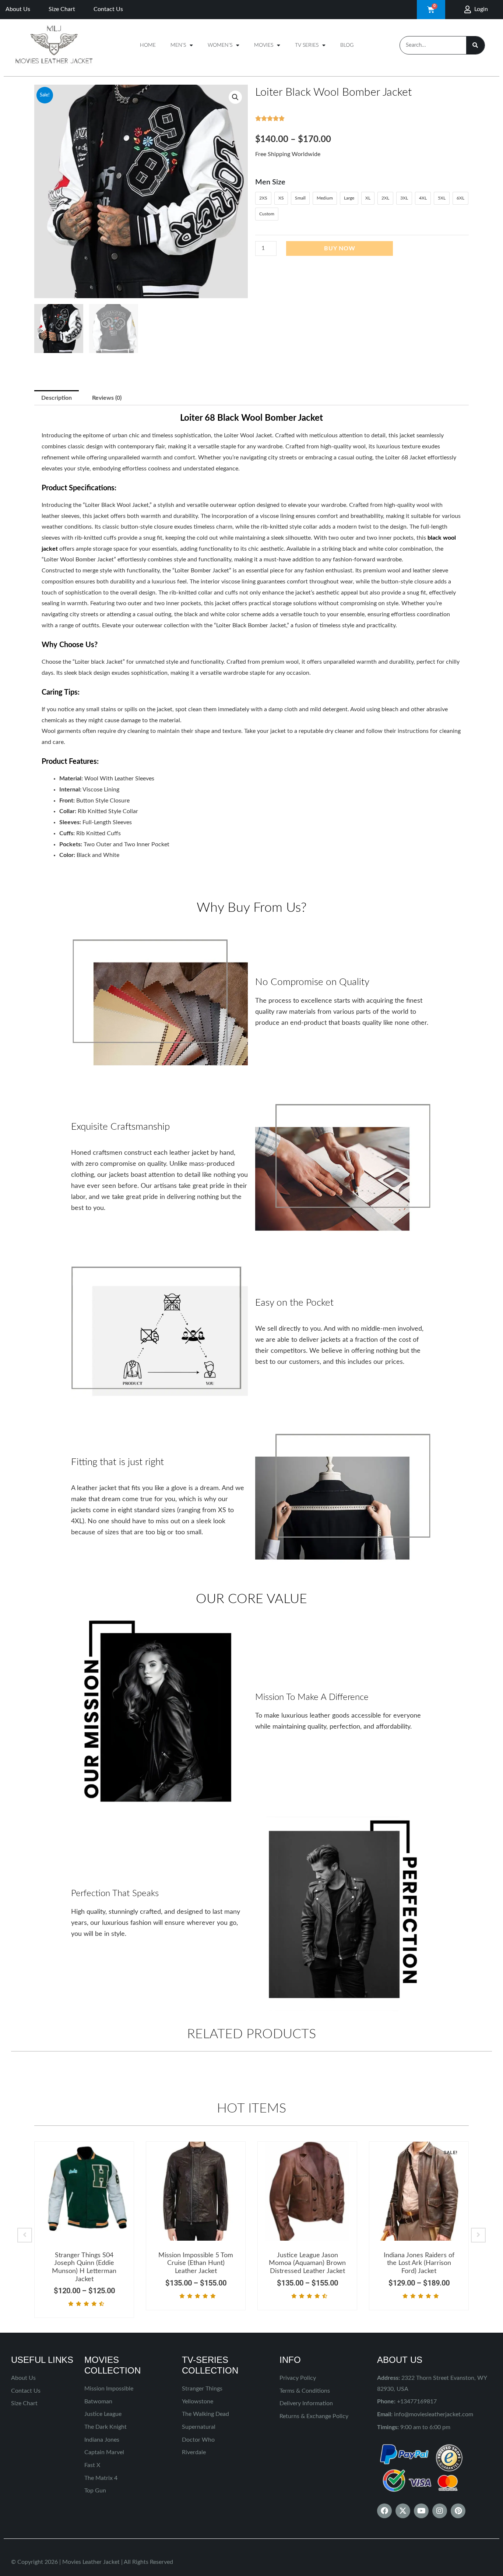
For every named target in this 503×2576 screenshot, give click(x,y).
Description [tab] (57, 398)
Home (148, 45)
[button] (235, 97)
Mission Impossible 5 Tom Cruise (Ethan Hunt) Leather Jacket (196, 2263)
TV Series (307, 45)
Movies (264, 45)
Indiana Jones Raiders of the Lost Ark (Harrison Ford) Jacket (419, 2263)
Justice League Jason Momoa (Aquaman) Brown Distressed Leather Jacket (307, 2263)
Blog (347, 45)
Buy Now (340, 248)
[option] (84, 2230)
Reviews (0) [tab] (107, 398)
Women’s (220, 45)
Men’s (178, 45)
